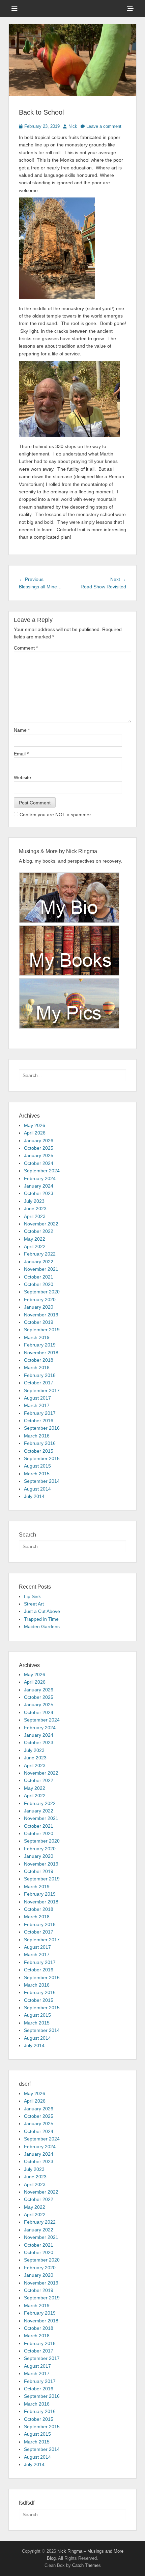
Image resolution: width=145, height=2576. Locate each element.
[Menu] (14, 8)
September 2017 (42, 1390)
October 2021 (39, 1277)
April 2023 (35, 1216)
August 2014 (37, 1489)
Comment (26, 648)
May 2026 (35, 1125)
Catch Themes (86, 2565)
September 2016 (42, 1428)
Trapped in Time (41, 1619)
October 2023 (39, 1193)
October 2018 (39, 1360)
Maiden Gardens (42, 1626)
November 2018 (41, 1353)
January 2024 (39, 1186)
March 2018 (37, 1367)
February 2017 (40, 1413)
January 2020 (39, 1307)
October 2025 (39, 1148)
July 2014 (34, 1496)
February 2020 (40, 1299)
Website (22, 777)
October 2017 (39, 1383)
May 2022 (35, 1239)
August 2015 (37, 1466)
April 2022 (35, 1246)
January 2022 (39, 1262)
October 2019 (39, 1322)
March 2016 (37, 1436)
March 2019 (37, 1337)
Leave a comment (104, 126)
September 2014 (42, 1481)
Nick (73, 126)
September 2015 (42, 1458)
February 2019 (40, 1345)
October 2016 (39, 1421)
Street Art (34, 1604)
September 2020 (42, 1292)
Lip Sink (32, 1596)
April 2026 (35, 1133)
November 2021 (41, 1269)
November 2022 (41, 1224)
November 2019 (41, 1315)
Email (21, 754)
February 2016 (40, 1443)
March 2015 (37, 1474)
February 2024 (40, 1178)
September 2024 (42, 1171)
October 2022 (39, 1231)
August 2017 (37, 1398)
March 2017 (37, 1405)
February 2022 (40, 1254)
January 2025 (39, 1155)
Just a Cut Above (42, 1611)
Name (22, 730)
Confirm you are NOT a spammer (55, 815)
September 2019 (42, 1330)
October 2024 (39, 1163)
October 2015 (39, 1451)
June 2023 (35, 1209)
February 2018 (40, 1375)
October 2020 (39, 1284)
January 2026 (39, 1141)
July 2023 (34, 1201)
